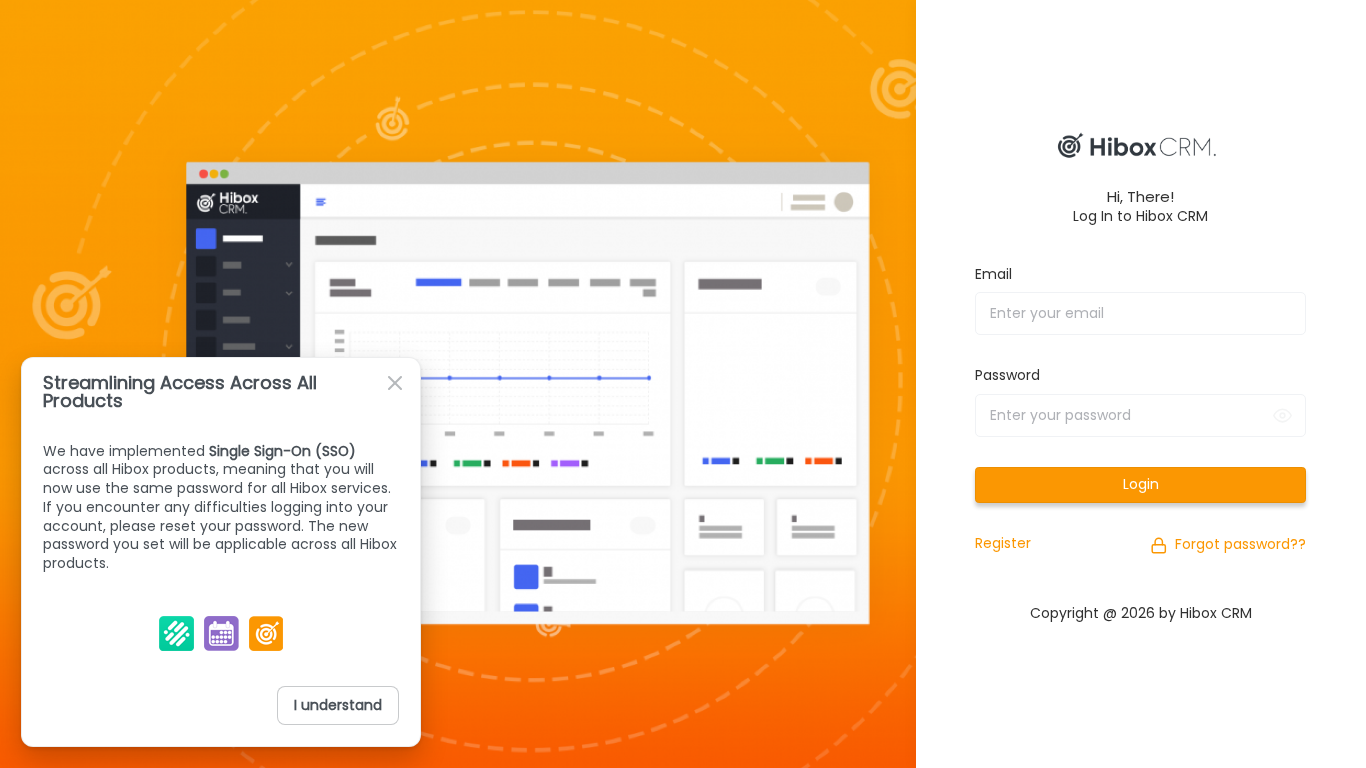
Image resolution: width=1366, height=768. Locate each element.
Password (1007, 375)
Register (1003, 543)
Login (1141, 484)
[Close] (395, 383)
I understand (338, 705)
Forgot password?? (1240, 544)
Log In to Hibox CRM (1140, 216)
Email (993, 274)
